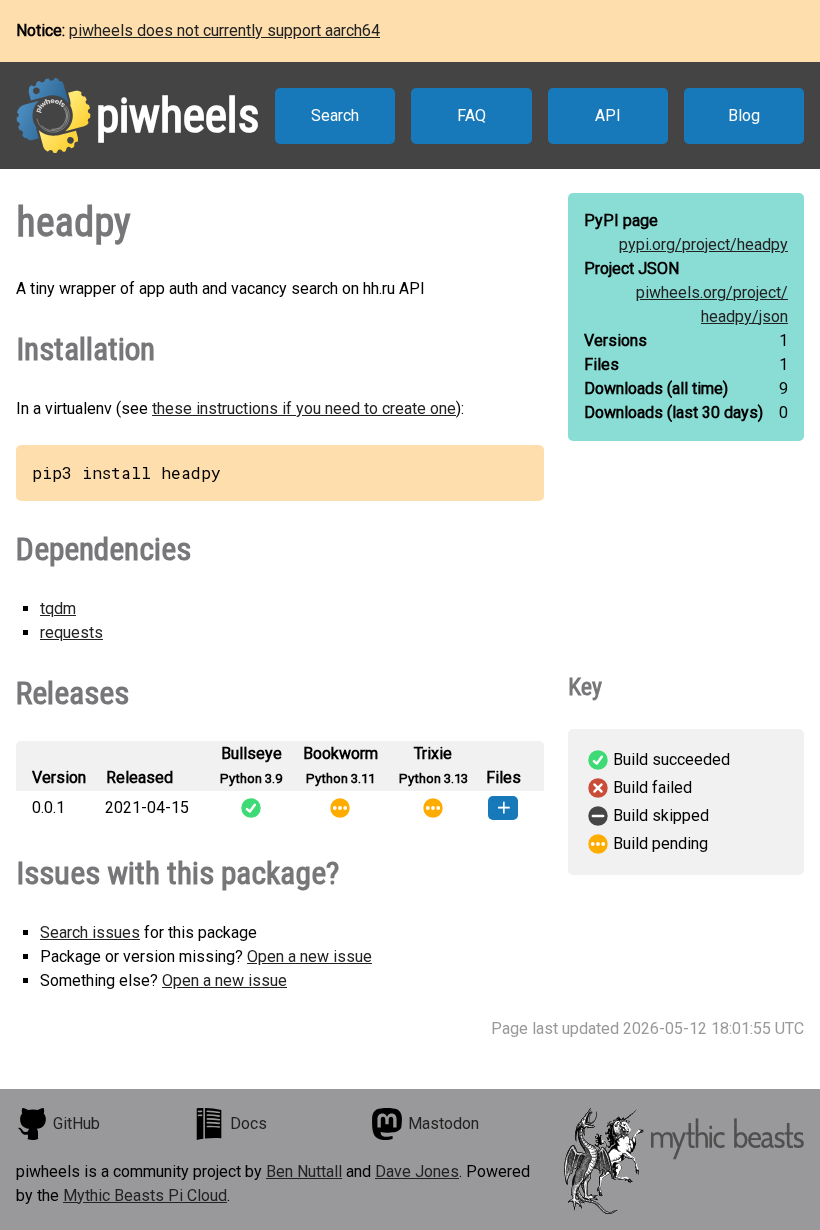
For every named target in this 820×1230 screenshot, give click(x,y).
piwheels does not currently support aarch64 (224, 30)
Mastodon (443, 1123)
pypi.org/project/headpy (703, 244)
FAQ (471, 115)
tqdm (58, 608)
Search (335, 115)
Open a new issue (309, 956)
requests (71, 632)
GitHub (76, 1123)
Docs (248, 1123)
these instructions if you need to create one (304, 408)
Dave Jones (417, 1171)
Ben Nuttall (304, 1171)
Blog (744, 115)
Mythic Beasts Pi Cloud (145, 1195)
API (608, 115)
